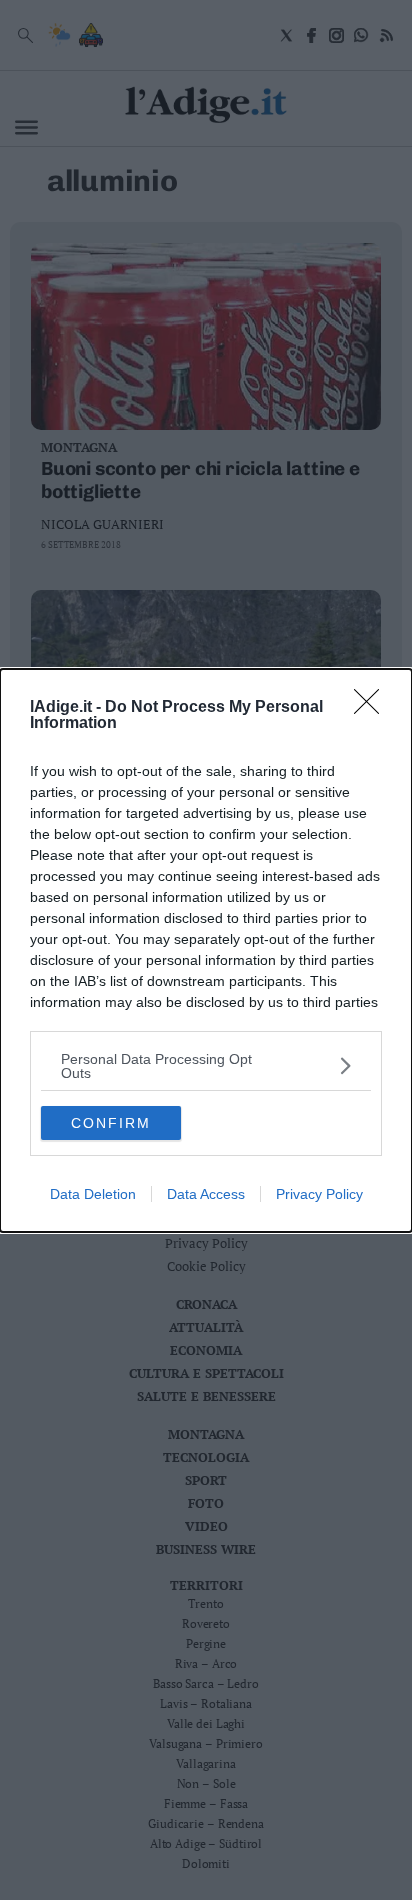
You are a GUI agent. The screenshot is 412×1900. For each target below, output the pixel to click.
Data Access (206, 1194)
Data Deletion (93, 1194)
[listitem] (206, 1066)
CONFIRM (111, 1123)
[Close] (373, 708)
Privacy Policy (319, 1194)
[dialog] (206, 950)
